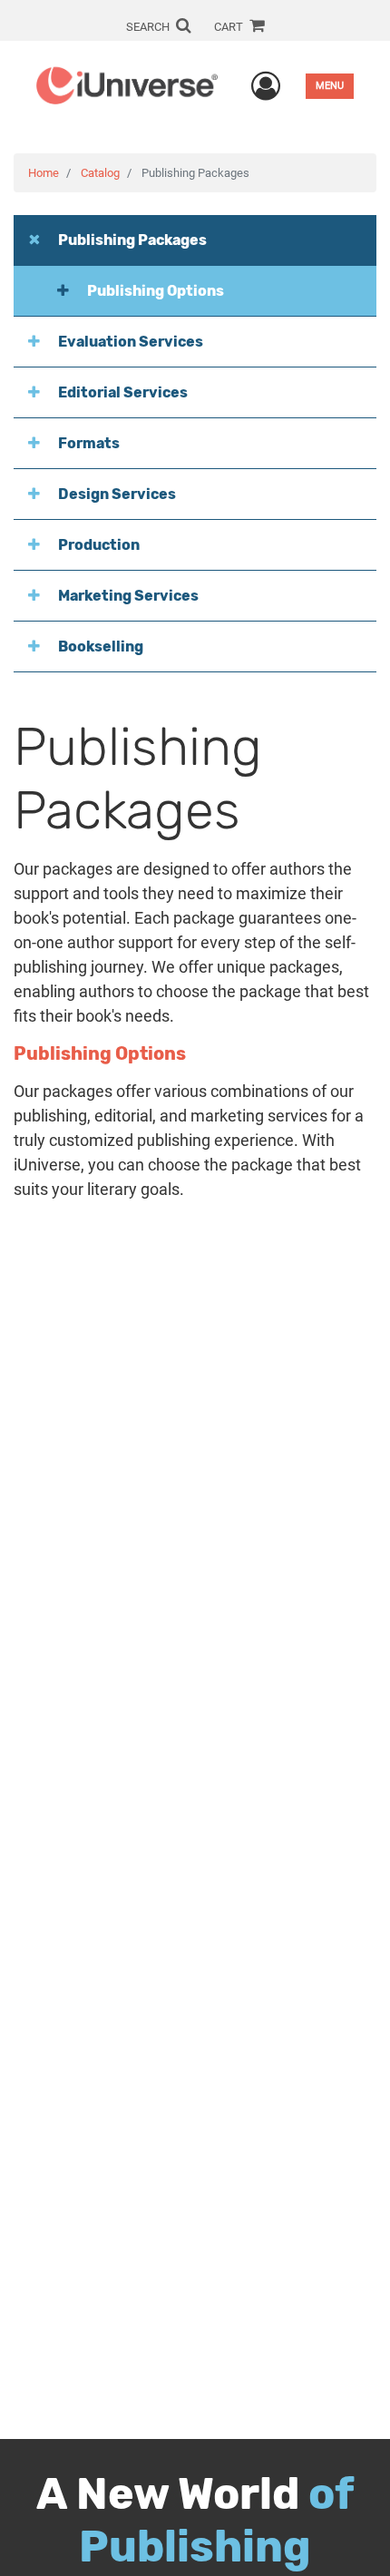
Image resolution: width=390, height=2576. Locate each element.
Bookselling (101, 646)
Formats (89, 443)
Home (44, 173)
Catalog (100, 173)
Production (99, 545)
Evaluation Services (131, 342)
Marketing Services (128, 596)
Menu (330, 86)
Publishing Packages (132, 240)
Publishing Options (156, 291)
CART (230, 27)
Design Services (117, 494)
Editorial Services (123, 392)
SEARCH (149, 27)
